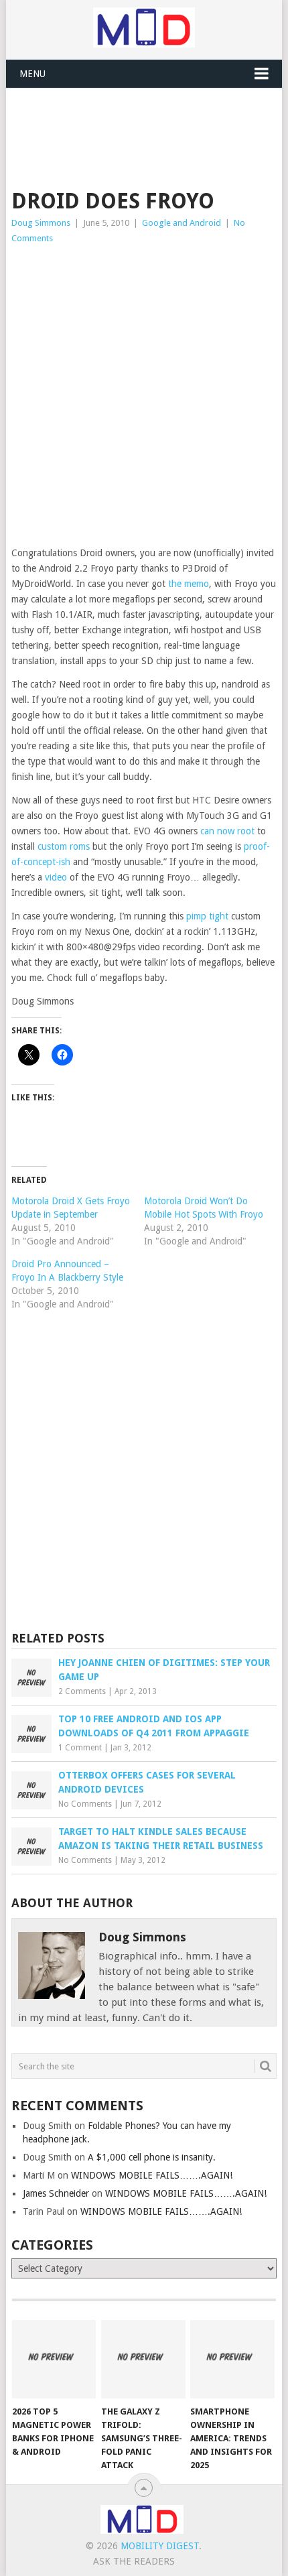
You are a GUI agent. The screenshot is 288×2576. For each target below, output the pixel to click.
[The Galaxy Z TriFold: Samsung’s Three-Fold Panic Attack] (143, 2359)
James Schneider (56, 2193)
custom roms (64, 846)
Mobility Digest (160, 2546)
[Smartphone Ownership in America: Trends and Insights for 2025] (232, 2359)
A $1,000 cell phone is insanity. (152, 2157)
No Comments (85, 1804)
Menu (32, 74)
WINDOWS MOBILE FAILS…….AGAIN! (152, 2175)
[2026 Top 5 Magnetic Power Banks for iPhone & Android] (54, 2359)
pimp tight (207, 916)
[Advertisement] (150, 121)
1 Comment (80, 1748)
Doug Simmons (41, 223)
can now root (227, 831)
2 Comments (82, 1691)
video (56, 877)
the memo (189, 584)
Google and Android (182, 223)
